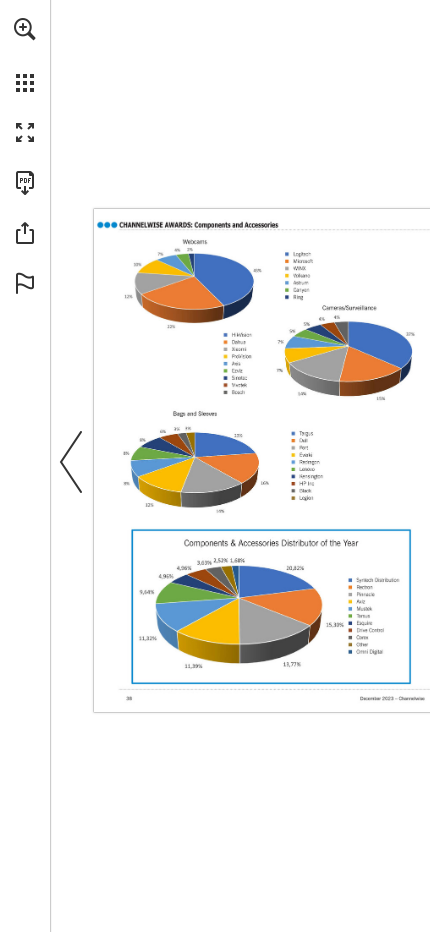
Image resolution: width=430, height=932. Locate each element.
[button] (25, 29)
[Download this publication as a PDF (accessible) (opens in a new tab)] (25, 183)
